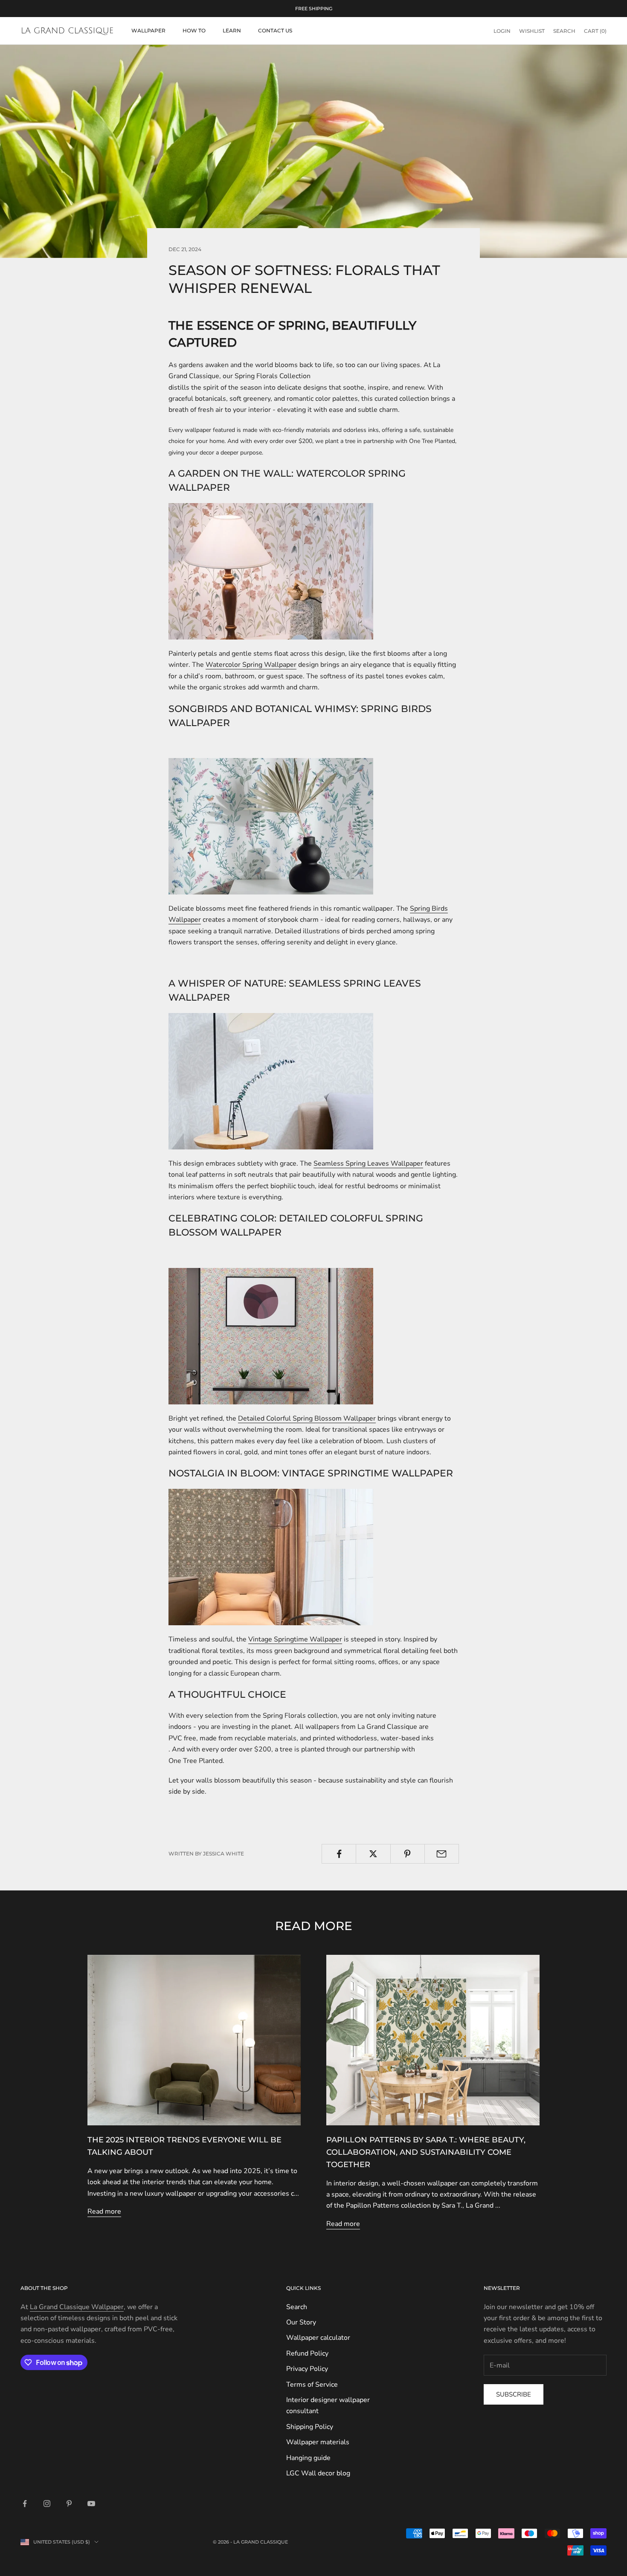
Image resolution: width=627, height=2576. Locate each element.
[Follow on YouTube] (91, 2504)
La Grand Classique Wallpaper (77, 2307)
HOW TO (194, 30)
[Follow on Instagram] (47, 2504)
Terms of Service (312, 2385)
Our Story (301, 2322)
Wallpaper (148, 30)
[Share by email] (442, 1854)
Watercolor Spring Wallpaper (251, 665)
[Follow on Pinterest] (69, 2504)
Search (297, 2307)
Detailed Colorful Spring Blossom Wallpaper (307, 1418)
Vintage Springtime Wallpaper (295, 1639)
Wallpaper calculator (318, 2338)
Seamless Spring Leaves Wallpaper (368, 1164)
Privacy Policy (307, 2369)
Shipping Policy (310, 2427)
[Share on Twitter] (373, 1854)
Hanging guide (308, 2458)
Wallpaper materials (318, 2442)
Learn (232, 30)
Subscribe (514, 2394)
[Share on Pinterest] (408, 1854)
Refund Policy (307, 2353)
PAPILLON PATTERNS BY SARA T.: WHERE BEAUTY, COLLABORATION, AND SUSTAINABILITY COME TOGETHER (426, 2152)
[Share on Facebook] (339, 1854)
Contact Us (275, 30)
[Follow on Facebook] (25, 2504)
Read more (104, 2211)
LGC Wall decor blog (318, 2473)
